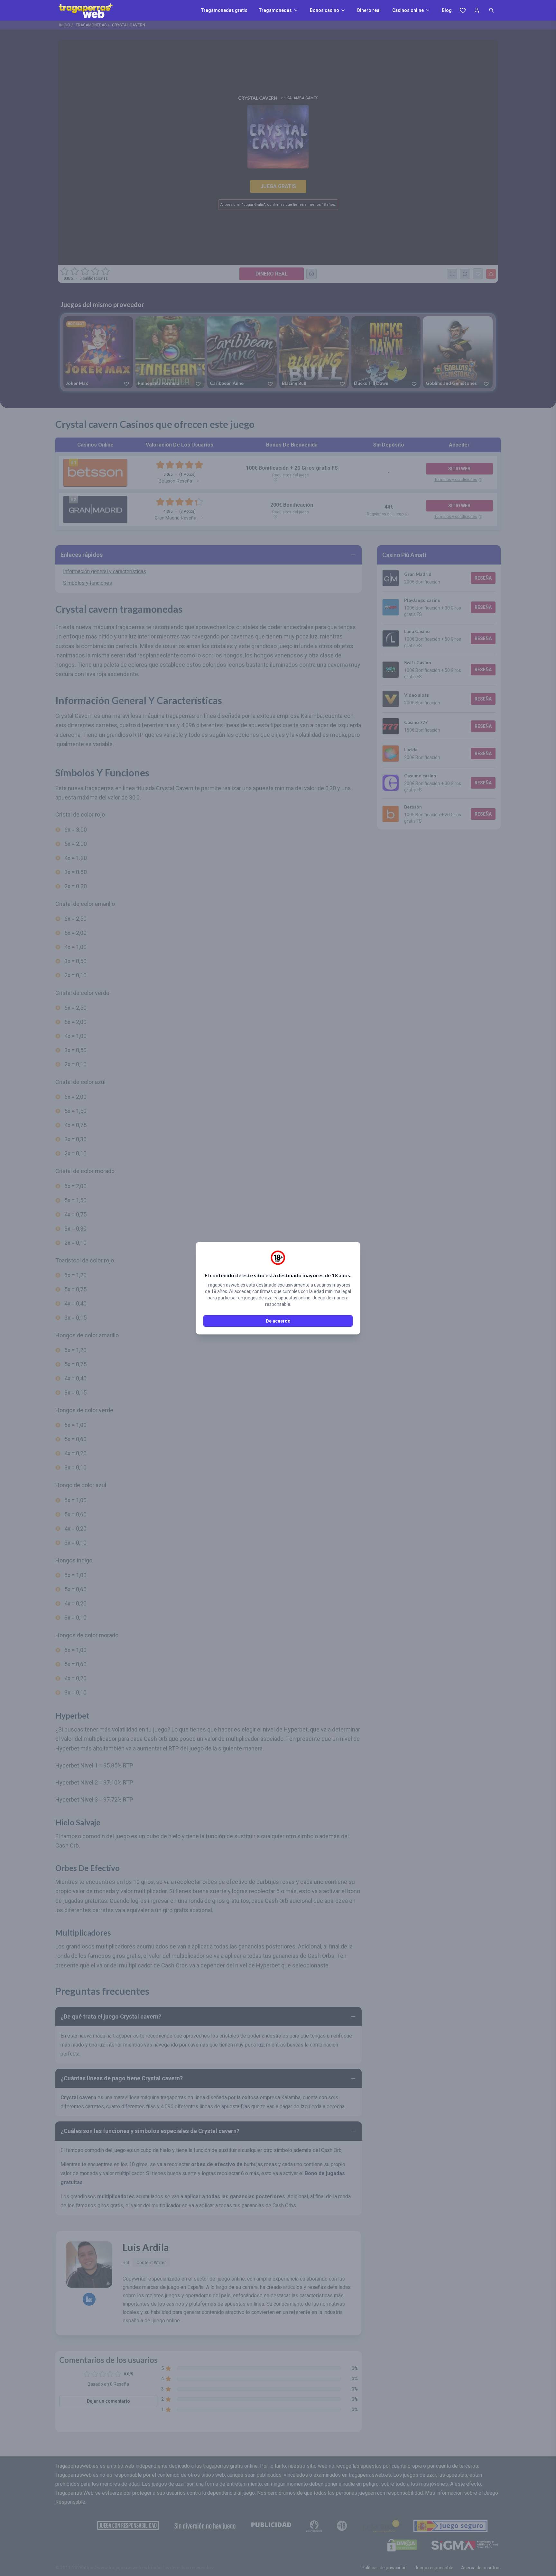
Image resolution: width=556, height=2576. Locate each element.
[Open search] (492, 10)
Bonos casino (324, 10)
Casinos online (408, 10)
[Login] (477, 10)
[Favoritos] (463, 10)
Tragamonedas (275, 10)
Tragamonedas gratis (224, 10)
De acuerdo (278, 1321)
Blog (447, 10)
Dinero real (369, 10)
